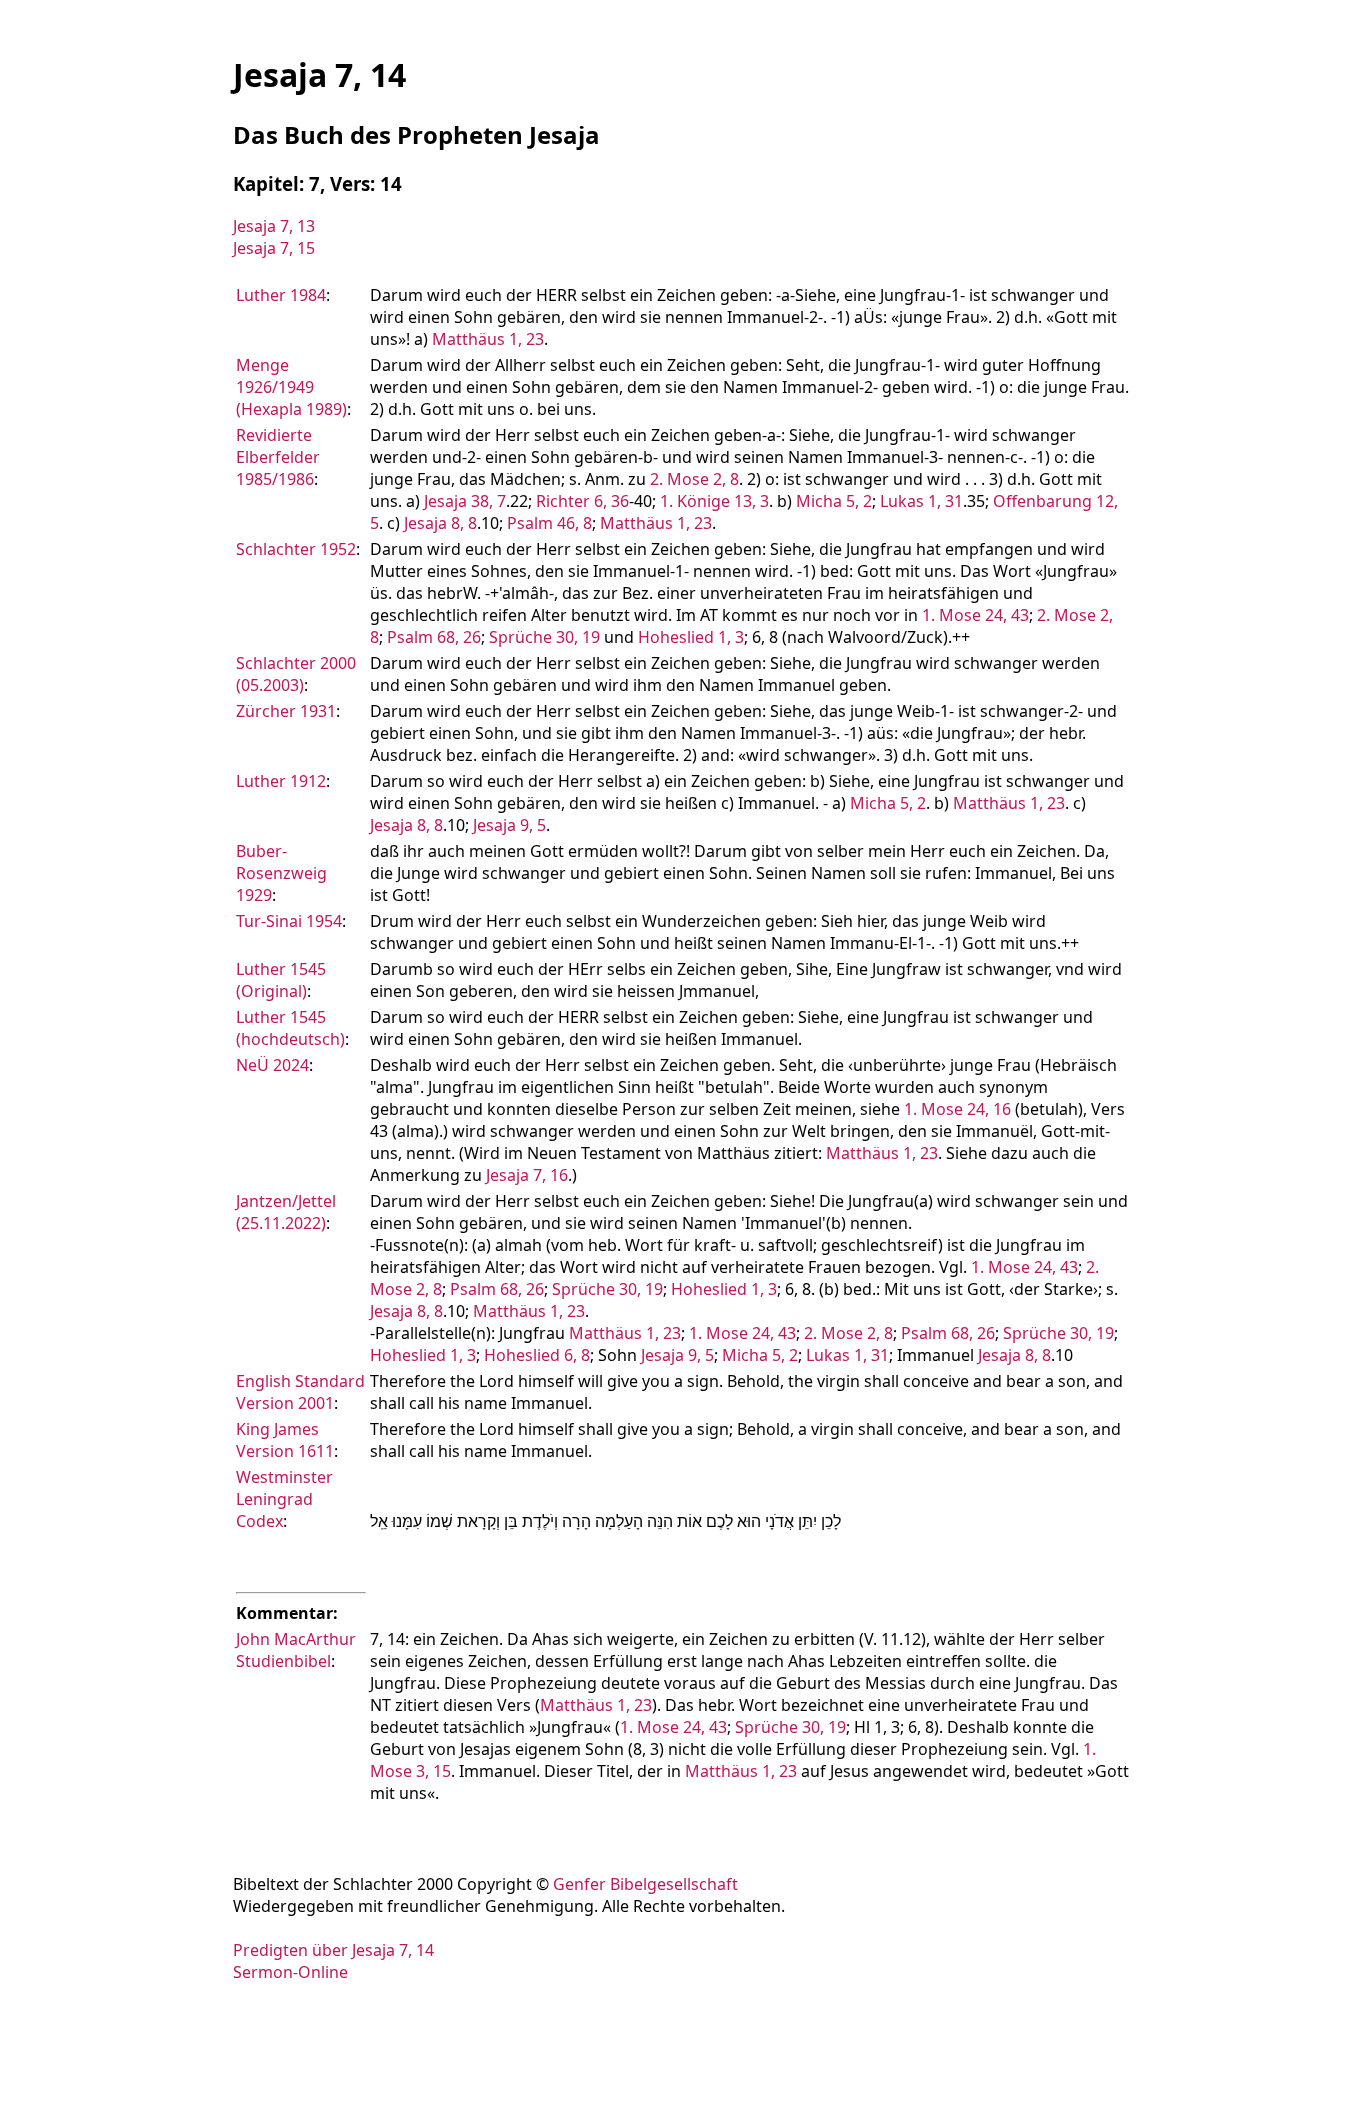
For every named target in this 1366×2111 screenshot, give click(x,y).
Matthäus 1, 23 (488, 339)
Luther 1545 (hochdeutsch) (290, 1028)
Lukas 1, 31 (921, 501)
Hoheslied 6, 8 (537, 1355)
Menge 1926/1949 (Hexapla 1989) (291, 387)
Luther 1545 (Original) (281, 980)
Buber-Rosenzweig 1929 (281, 873)
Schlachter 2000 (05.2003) (296, 674)
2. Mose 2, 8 (694, 479)
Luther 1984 (281, 295)
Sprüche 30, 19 (544, 637)
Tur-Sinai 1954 (289, 921)
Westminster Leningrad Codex (284, 1499)
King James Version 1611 (285, 1440)
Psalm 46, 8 (549, 523)
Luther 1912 (281, 781)
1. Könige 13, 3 (714, 501)
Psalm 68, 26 (434, 637)
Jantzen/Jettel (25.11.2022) (286, 1212)
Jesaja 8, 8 (440, 523)
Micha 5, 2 (834, 501)
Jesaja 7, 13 (274, 226)
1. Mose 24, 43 (975, 615)
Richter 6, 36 (582, 501)
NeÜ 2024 (272, 1065)
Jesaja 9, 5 (509, 825)
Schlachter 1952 (296, 549)
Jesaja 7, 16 (527, 1175)
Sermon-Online (290, 1972)
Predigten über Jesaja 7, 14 (333, 1950)
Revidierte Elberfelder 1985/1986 (278, 457)
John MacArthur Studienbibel (296, 1650)
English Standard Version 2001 (300, 1392)
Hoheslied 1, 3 (691, 637)
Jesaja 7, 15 (274, 248)
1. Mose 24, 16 (957, 1109)
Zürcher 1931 (286, 711)
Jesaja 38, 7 (465, 501)
